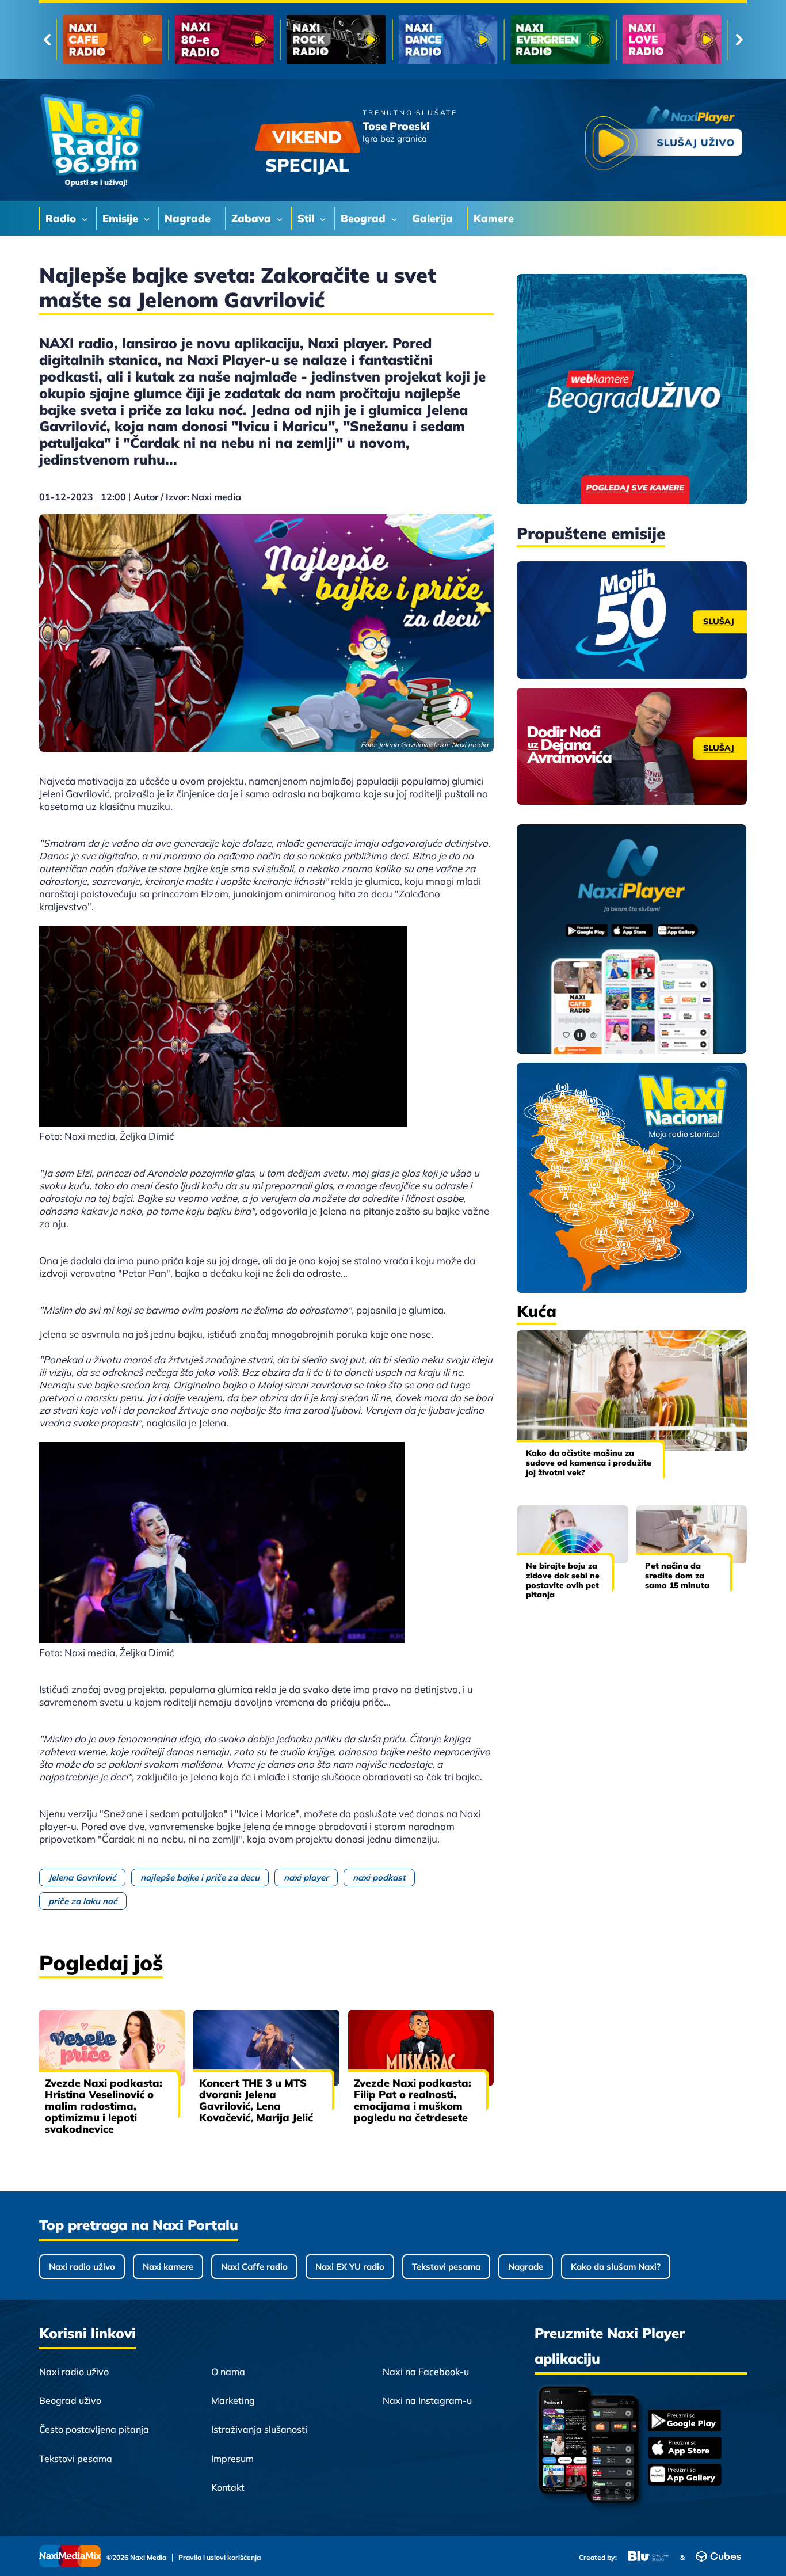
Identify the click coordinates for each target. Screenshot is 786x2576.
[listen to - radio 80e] (224, 40)
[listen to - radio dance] (448, 40)
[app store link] (685, 2449)
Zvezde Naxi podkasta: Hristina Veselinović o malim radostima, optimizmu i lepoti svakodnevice (104, 2106)
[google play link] (685, 2421)
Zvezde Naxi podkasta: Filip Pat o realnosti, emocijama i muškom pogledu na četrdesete (413, 2100)
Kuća (537, 1311)
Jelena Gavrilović (82, 1877)
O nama (228, 2372)
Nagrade (526, 2267)
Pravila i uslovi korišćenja (220, 2558)
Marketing (233, 2400)
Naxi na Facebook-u (426, 2372)
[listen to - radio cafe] (112, 40)
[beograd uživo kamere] (632, 390)
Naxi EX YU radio (350, 2267)
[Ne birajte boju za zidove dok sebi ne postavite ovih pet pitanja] (573, 1534)
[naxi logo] (97, 140)
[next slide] (739, 40)
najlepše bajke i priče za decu (200, 1877)
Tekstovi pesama (446, 2267)
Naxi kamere (168, 2267)
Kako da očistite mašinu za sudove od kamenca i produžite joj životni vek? (589, 1463)
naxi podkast (379, 1877)
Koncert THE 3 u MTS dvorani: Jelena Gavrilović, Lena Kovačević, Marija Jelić (256, 2100)
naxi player (306, 1877)
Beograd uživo (70, 2400)
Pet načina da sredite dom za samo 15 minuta (677, 1576)
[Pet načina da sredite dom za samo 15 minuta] (692, 1534)
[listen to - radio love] (672, 40)
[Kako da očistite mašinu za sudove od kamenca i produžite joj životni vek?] (632, 1390)
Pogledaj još (101, 1963)
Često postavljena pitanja (94, 2429)
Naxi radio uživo (82, 2267)
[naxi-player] (632, 940)
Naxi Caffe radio (254, 2267)
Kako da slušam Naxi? (616, 2267)
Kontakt (228, 2487)
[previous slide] (47, 40)
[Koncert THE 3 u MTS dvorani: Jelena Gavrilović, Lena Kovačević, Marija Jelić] (266, 2048)
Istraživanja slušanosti (259, 2429)
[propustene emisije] (632, 620)
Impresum (232, 2459)
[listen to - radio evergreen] (560, 40)
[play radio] (663, 141)
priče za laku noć (83, 1901)
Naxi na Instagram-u (427, 2400)
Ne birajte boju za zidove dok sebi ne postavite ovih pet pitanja (563, 1580)
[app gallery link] (685, 2476)
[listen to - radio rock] (336, 40)
